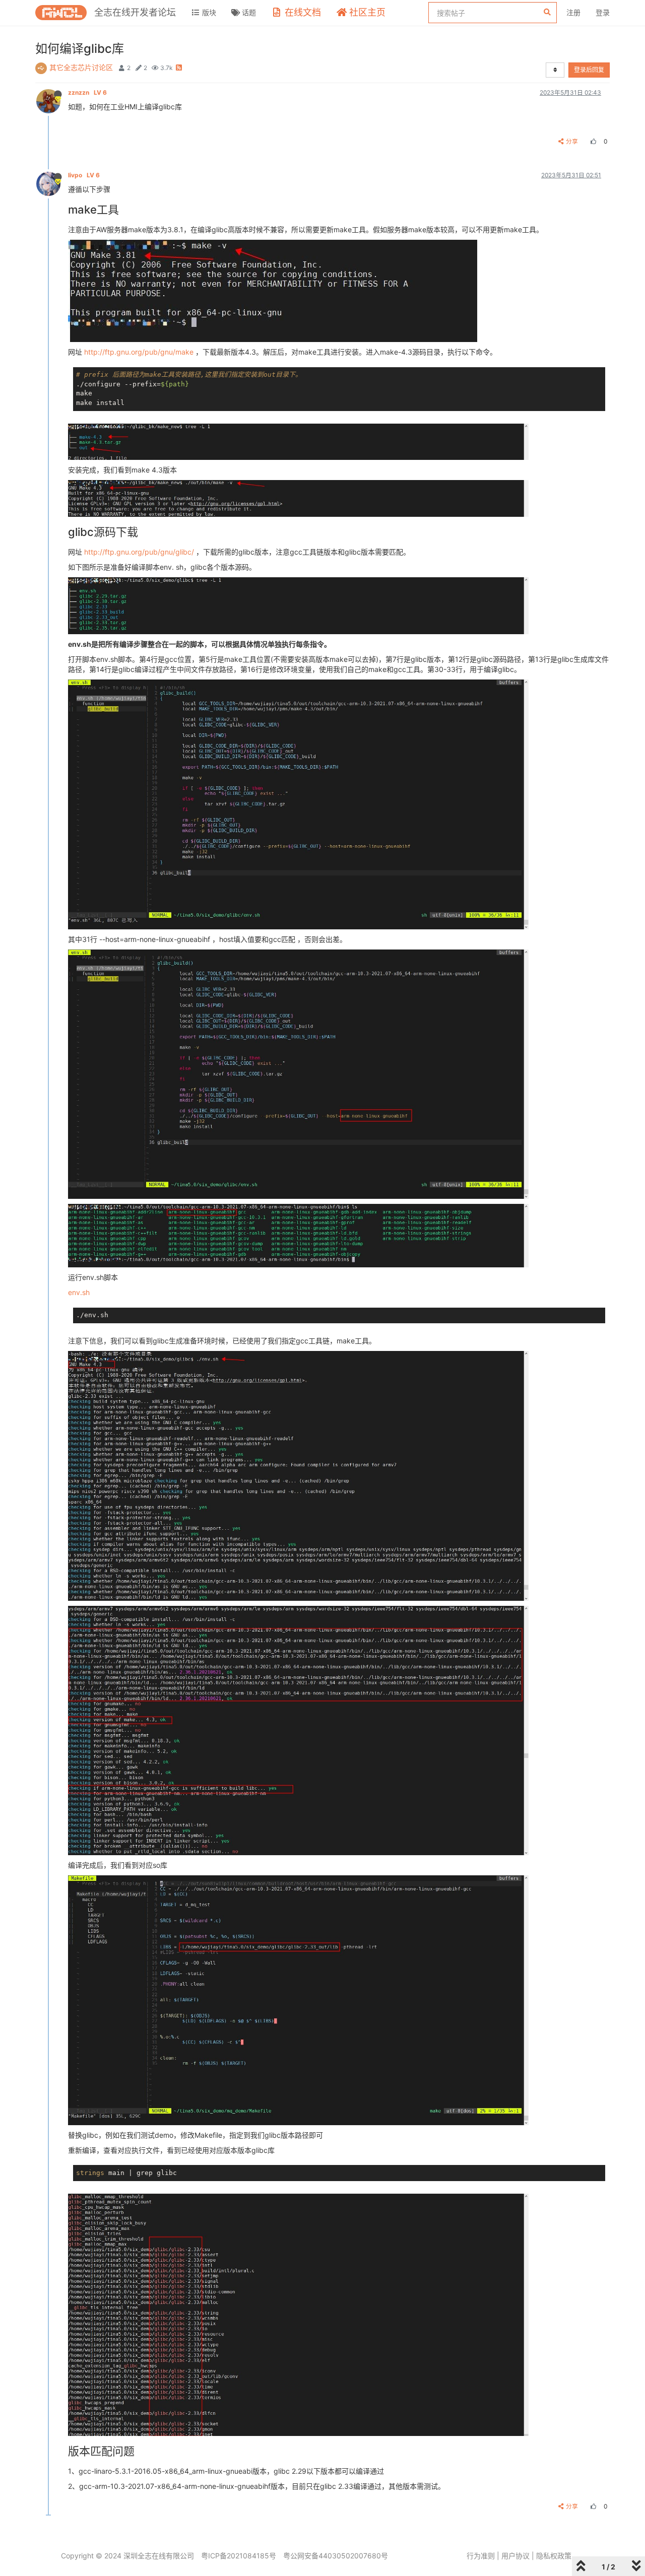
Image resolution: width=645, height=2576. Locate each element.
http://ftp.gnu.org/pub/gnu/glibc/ (139, 552)
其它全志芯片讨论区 (81, 67)
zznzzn (87, 92)
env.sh (79, 1292)
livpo (84, 175)
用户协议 (515, 2556)
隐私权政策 (554, 2556)
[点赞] (592, 141)
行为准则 (481, 2556)
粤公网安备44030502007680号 (336, 2556)
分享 (572, 141)
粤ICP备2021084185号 (239, 2556)
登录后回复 (589, 70)
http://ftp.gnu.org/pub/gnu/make (139, 352)
